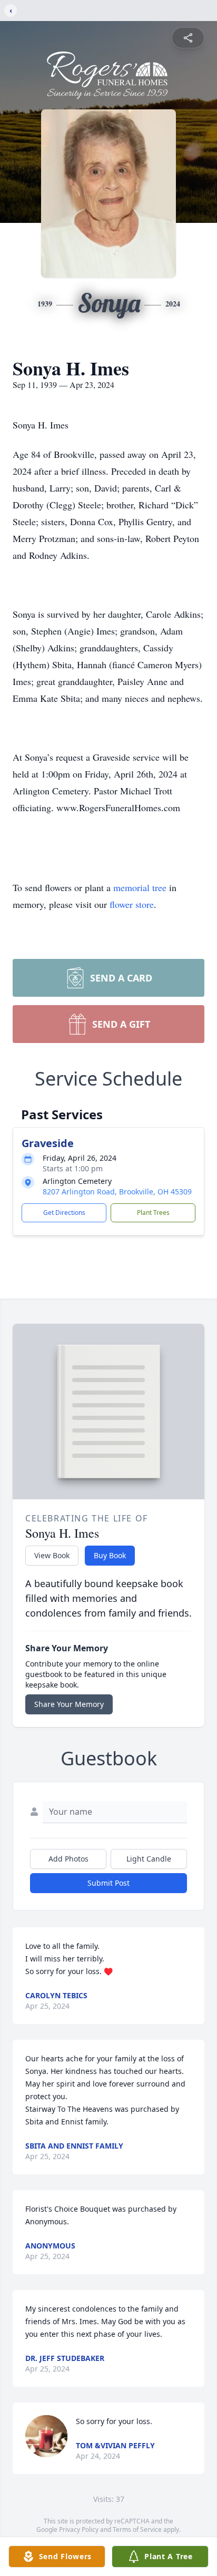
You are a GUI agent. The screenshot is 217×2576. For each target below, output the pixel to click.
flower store (132, 904)
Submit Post (108, 1883)
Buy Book (110, 1555)
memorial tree (140, 887)
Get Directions (64, 1213)
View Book (52, 1555)
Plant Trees (153, 1213)
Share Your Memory (69, 1704)
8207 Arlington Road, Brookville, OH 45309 (117, 1192)
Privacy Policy (79, 2529)
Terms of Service (137, 2529)
